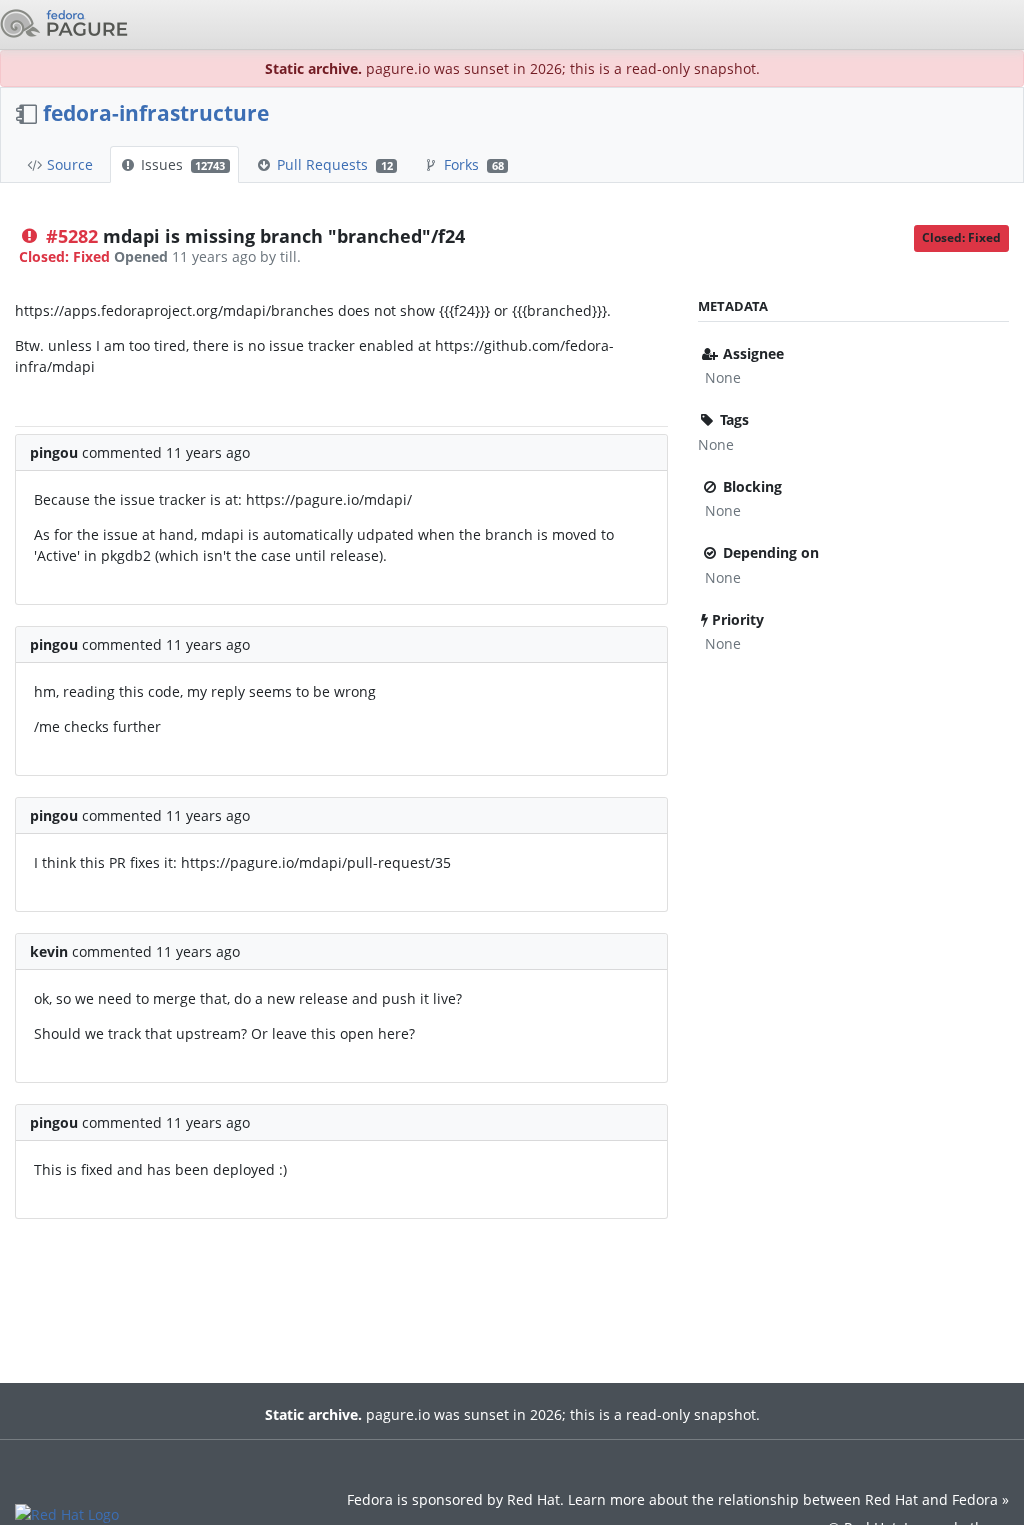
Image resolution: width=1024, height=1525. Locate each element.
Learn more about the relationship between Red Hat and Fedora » (788, 1499)
